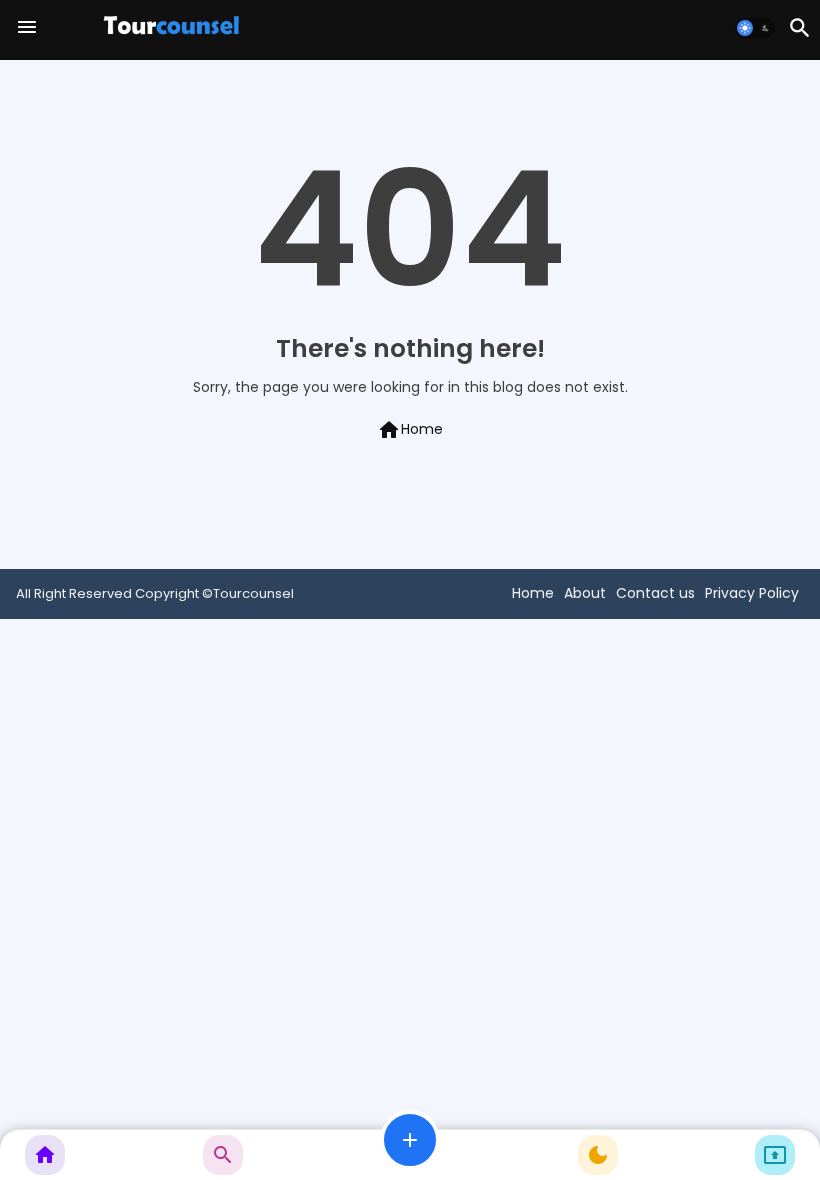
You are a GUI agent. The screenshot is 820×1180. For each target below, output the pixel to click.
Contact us (655, 593)
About (585, 593)
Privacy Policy (752, 593)
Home (410, 430)
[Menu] (27, 28)
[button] (755, 28)
